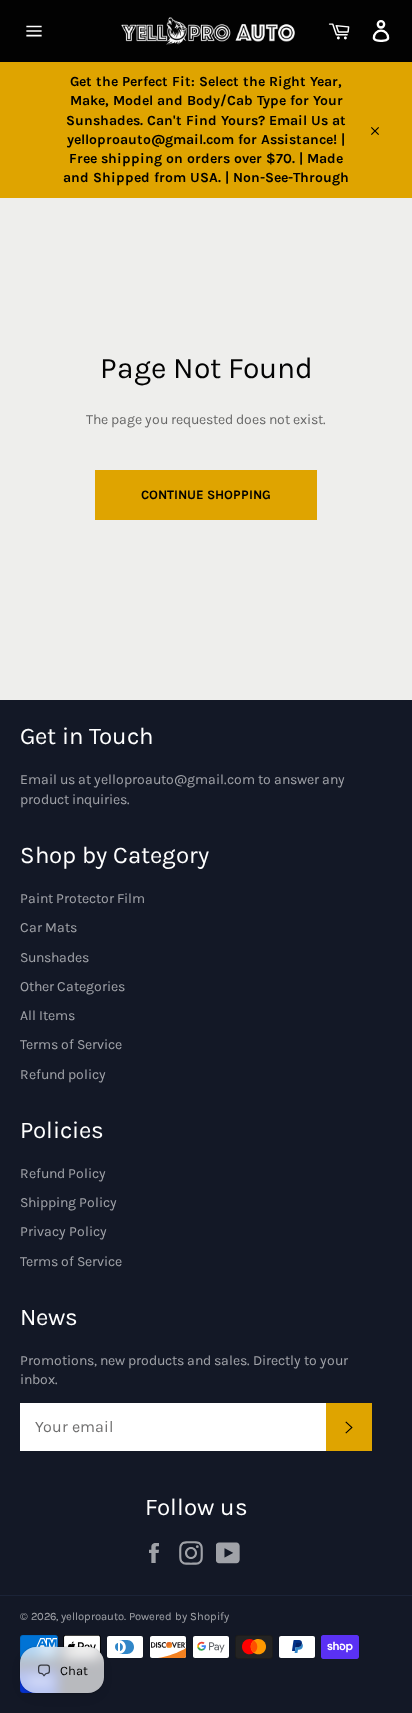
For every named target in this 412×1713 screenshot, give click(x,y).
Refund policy (63, 1074)
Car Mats (48, 927)
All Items (47, 1015)
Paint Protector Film (82, 898)
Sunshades (54, 957)
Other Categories (72, 986)
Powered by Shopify (179, 1616)
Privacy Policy (63, 1231)
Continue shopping (206, 494)
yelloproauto (92, 1616)
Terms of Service (71, 1044)
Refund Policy (63, 1173)
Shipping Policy (68, 1202)
